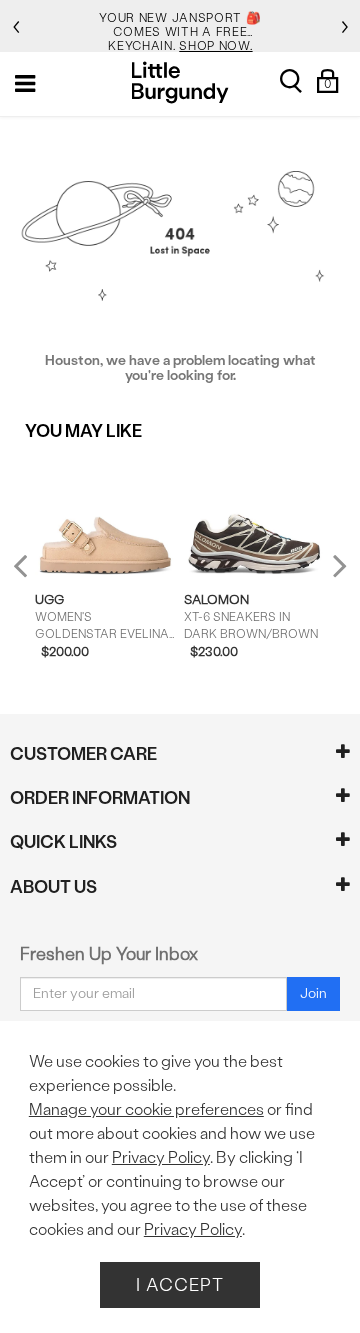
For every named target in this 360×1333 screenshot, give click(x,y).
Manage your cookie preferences (146, 1109)
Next (335, 565)
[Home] (180, 82)
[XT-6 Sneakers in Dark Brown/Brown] (254, 516)
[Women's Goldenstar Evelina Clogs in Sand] (105, 516)
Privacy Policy (161, 1157)
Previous (33, 573)
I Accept (180, 1284)
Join (313, 993)
